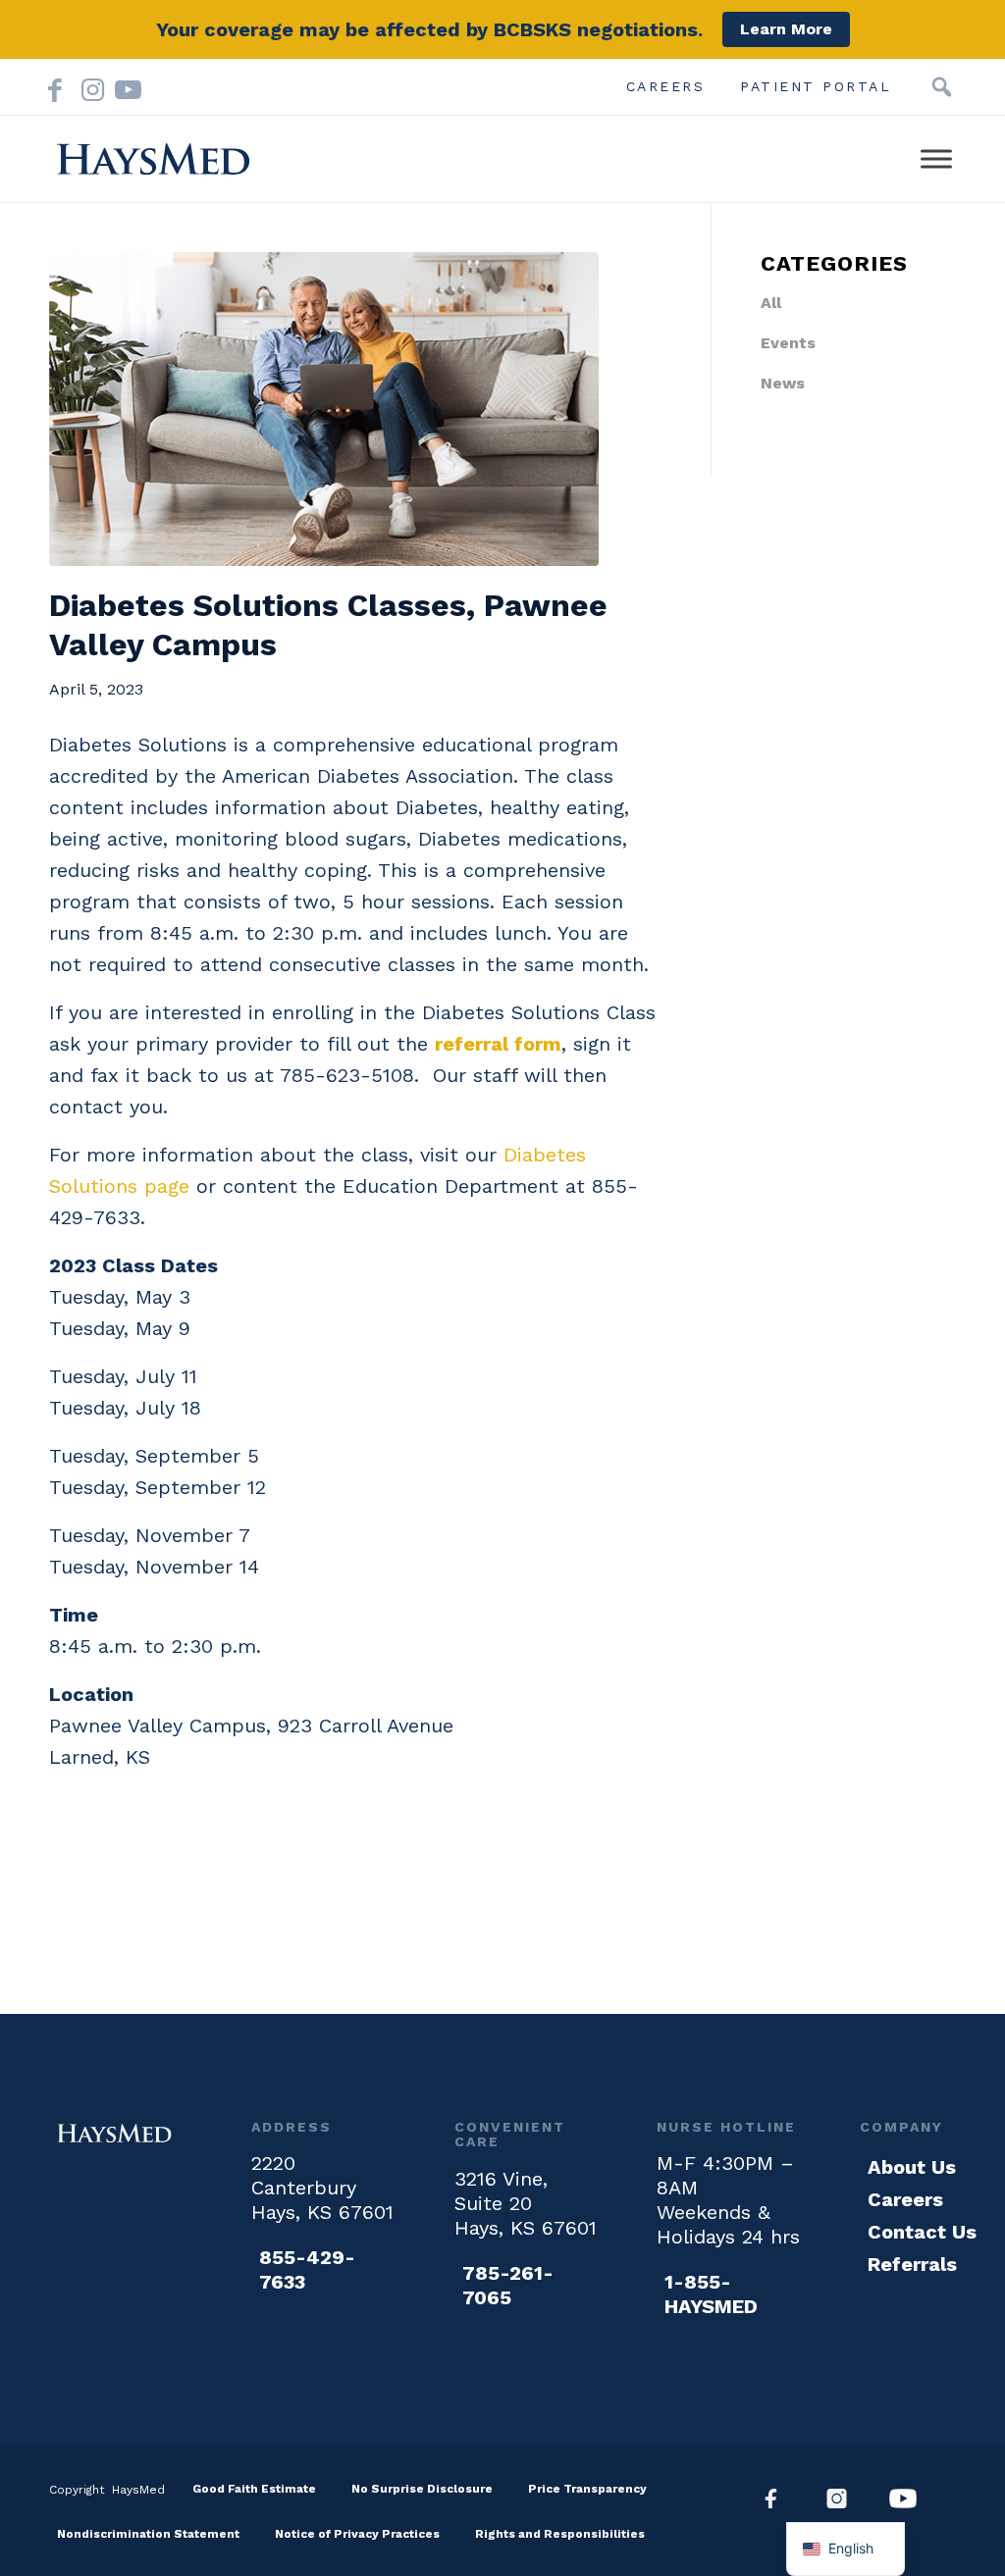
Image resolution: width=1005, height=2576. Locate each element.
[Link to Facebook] (55, 86)
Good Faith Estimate (254, 2489)
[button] (941, 87)
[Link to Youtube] (122, 86)
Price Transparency (587, 2489)
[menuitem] (666, 86)
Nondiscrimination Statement (148, 2534)
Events (788, 343)
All (771, 303)
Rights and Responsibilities (560, 2534)
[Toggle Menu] (936, 158)
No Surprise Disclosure (422, 2489)
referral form (498, 1044)
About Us (912, 2167)
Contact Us (922, 2232)
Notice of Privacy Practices (357, 2534)
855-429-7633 (307, 2269)
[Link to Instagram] (88, 86)
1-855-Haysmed (711, 2294)
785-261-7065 (508, 2285)
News (783, 383)
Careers (666, 86)
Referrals (912, 2264)
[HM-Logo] (153, 159)
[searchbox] (912, 87)
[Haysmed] (114, 2133)
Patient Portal (816, 86)
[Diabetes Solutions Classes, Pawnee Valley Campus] (356, 409)
